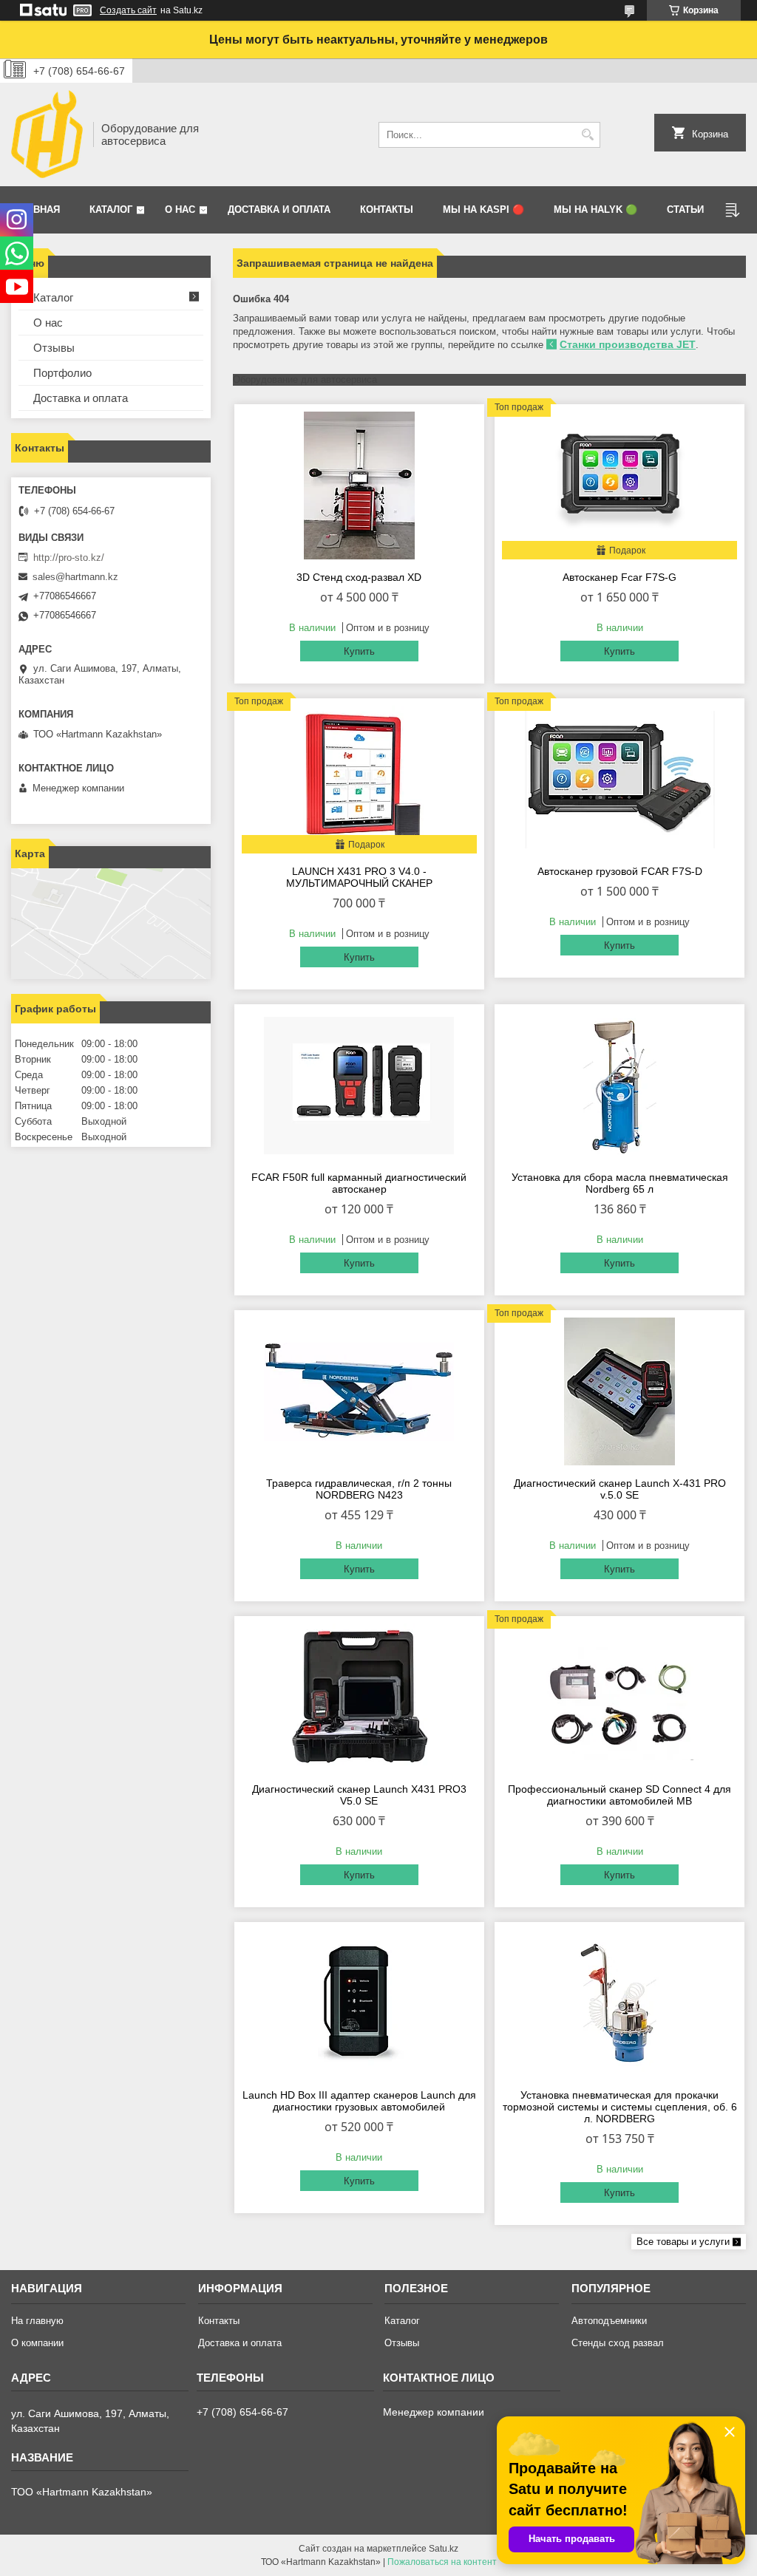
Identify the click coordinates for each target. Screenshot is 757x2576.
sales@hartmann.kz (75, 577)
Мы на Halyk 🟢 (595, 209)
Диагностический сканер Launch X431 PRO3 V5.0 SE (359, 1795)
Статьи (685, 209)
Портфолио (62, 373)
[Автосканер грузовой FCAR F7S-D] (619, 780)
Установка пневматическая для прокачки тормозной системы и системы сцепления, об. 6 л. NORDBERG (620, 2107)
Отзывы (54, 348)
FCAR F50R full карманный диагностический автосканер (359, 1183)
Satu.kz (444, 2549)
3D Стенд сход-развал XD (359, 577)
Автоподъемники (609, 2321)
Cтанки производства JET (628, 344)
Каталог (111, 209)
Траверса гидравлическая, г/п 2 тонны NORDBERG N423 (359, 1489)
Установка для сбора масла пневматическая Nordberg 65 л (620, 1183)
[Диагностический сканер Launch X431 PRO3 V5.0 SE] (359, 1697)
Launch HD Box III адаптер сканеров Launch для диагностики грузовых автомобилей (359, 2101)
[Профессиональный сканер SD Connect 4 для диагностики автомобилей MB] (619, 1697)
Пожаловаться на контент (442, 2562)
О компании (37, 2343)
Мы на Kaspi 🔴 (483, 209)
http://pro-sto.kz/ (69, 558)
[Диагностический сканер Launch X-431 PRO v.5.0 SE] (619, 1391)
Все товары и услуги (683, 2242)
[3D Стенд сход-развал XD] (359, 485)
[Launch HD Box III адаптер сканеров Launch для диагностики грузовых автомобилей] (359, 2003)
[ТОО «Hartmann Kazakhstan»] (47, 134)
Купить (359, 651)
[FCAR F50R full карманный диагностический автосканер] (359, 1086)
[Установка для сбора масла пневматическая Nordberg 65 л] (619, 1086)
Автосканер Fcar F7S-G (619, 577)
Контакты (387, 209)
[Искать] (587, 135)
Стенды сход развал (618, 2343)
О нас (180, 209)
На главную (37, 2321)
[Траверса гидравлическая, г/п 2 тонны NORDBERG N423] (359, 1391)
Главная (37, 209)
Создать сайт (128, 10)
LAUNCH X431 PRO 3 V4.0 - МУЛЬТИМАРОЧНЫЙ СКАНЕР (359, 877)
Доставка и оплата (279, 209)
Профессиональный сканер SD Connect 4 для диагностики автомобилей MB (619, 1795)
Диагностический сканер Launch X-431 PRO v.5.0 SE (620, 1489)
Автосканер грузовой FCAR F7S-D (620, 871)
